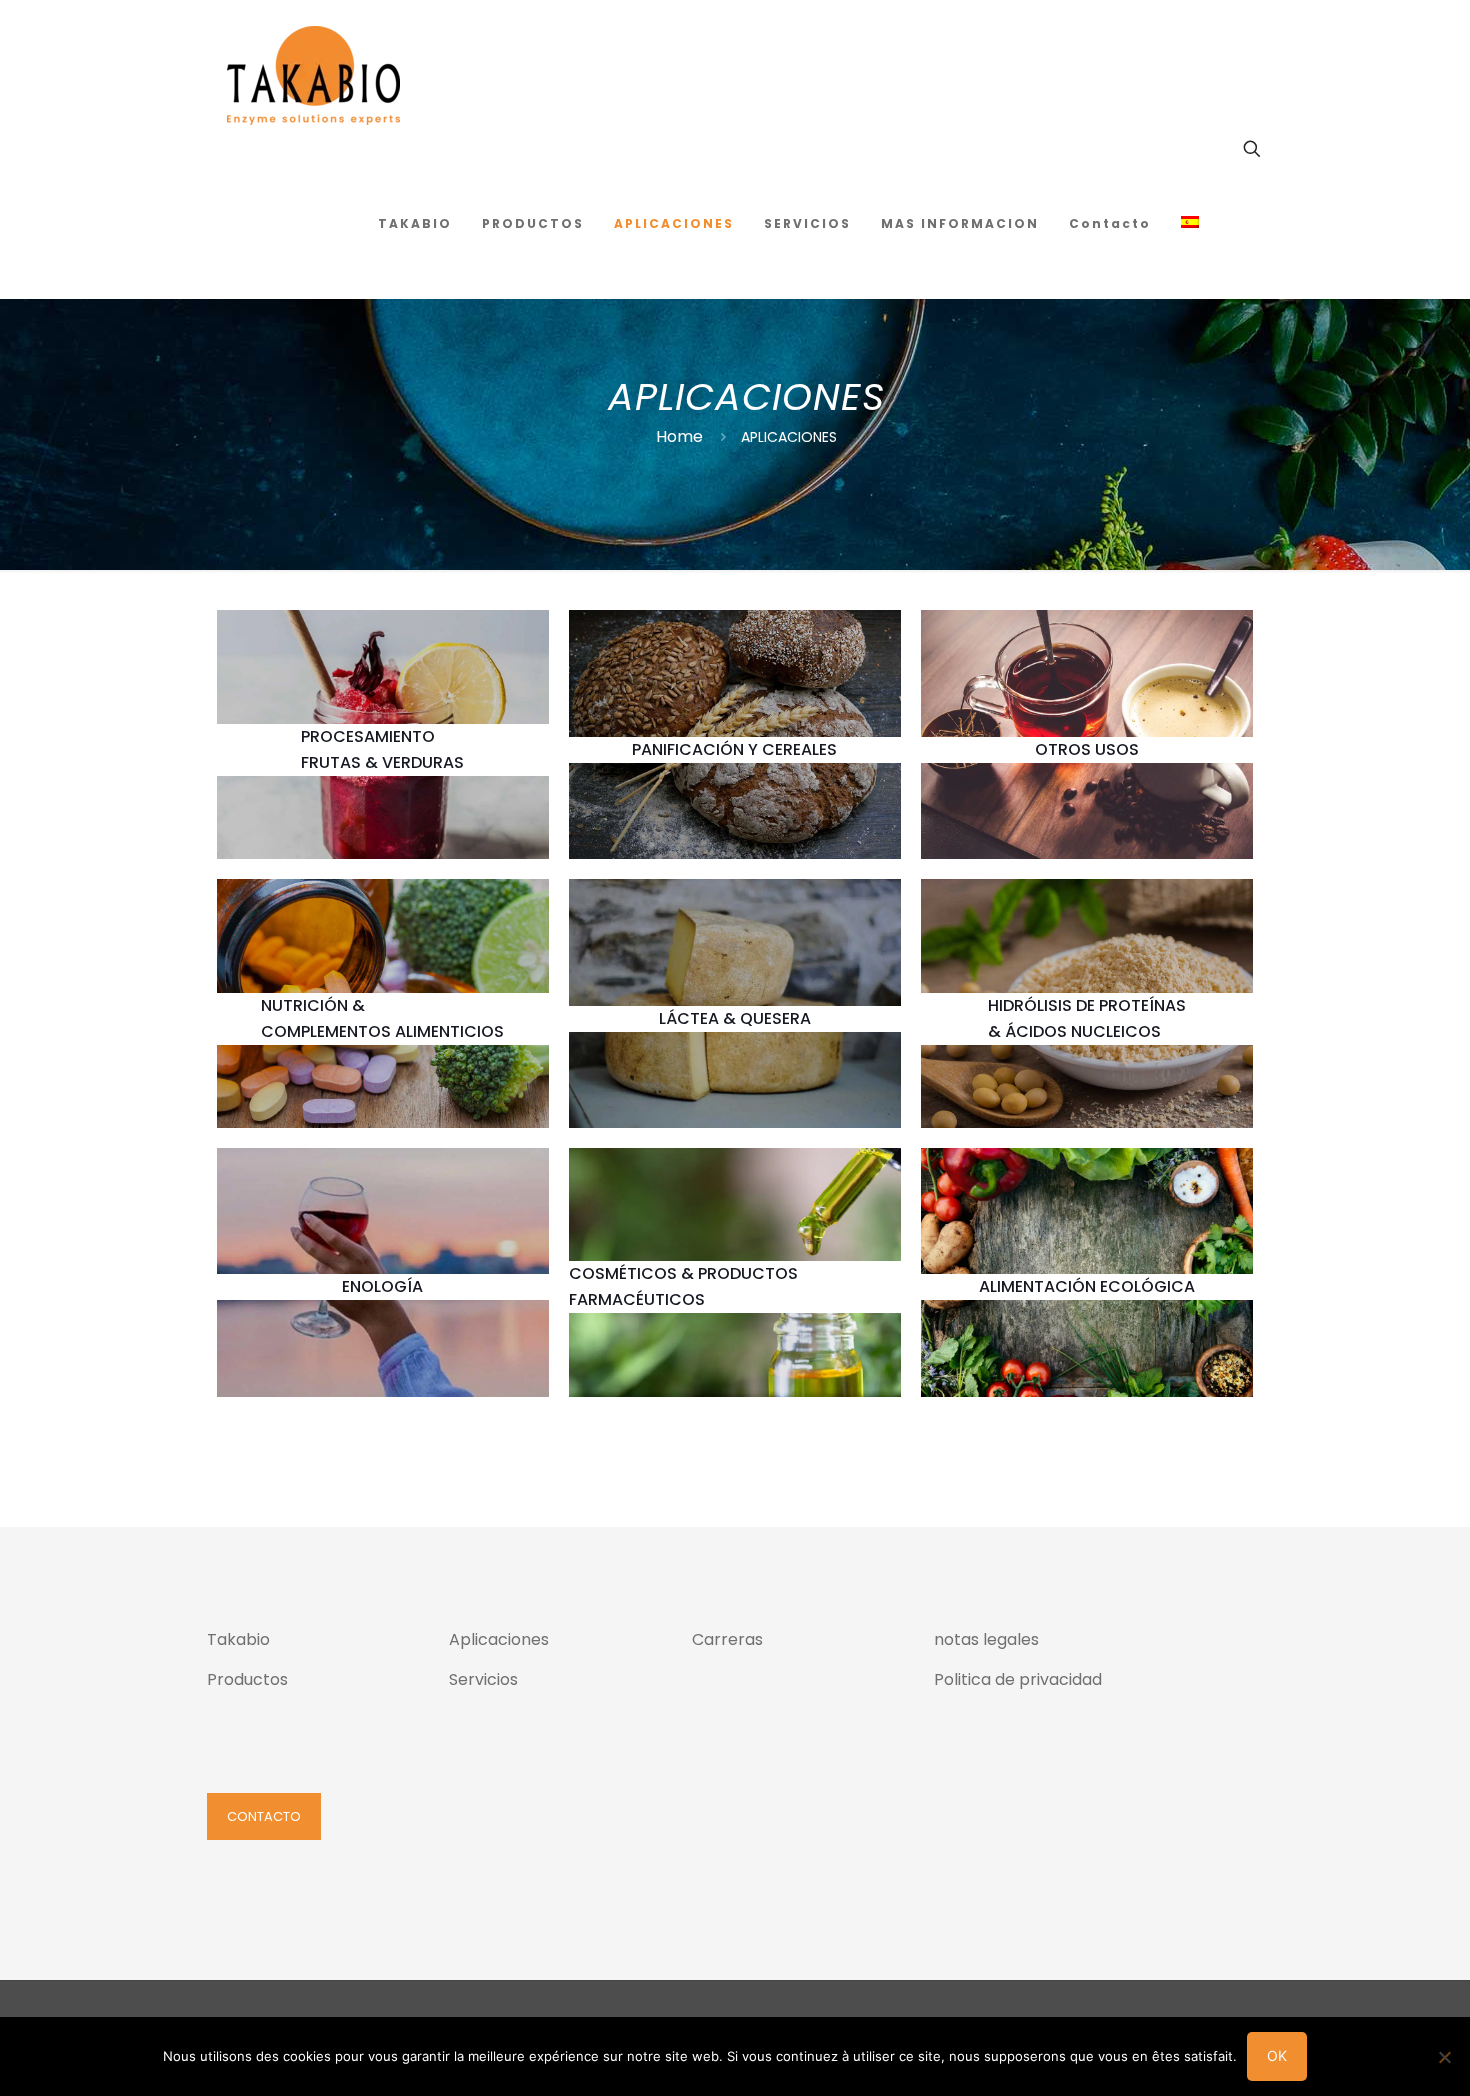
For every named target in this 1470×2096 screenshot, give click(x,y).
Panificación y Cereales (734, 749)
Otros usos (1087, 749)
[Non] (1445, 2057)
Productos (247, 1679)
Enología (382, 1286)
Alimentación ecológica (1087, 1286)
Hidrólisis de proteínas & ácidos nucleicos (1087, 1018)
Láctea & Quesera (735, 1018)
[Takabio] (313, 74)
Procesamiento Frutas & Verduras (382, 749)
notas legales (986, 1639)
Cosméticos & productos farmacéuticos (683, 1286)
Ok (1277, 2055)
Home (679, 436)
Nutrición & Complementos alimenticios (382, 1018)
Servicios (483, 1679)
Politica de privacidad (1018, 1679)
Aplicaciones (499, 1639)
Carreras (727, 1639)
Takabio (238, 1639)
